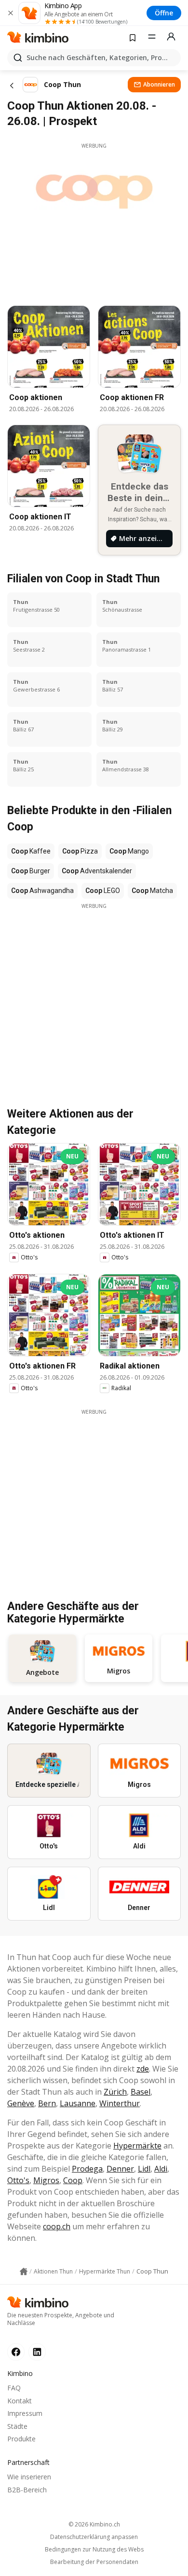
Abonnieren (159, 84)
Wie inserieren (29, 2477)
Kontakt (20, 2401)
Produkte (21, 2439)
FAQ (14, 2388)
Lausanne (78, 2103)
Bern (47, 2103)
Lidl (144, 2169)
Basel (141, 2092)
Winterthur (120, 2103)
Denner (120, 2169)
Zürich (115, 2092)
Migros (46, 2180)
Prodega (87, 2169)
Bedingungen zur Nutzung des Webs (94, 2550)
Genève (21, 2103)
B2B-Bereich (27, 2490)
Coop (73, 2180)
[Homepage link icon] (24, 2272)
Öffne (164, 13)
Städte (17, 2426)
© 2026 (94, 2524)
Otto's (18, 2180)
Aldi (161, 2169)
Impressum (25, 2413)
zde (143, 2069)
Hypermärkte (137, 2146)
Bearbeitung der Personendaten (94, 2562)
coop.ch (57, 2226)
